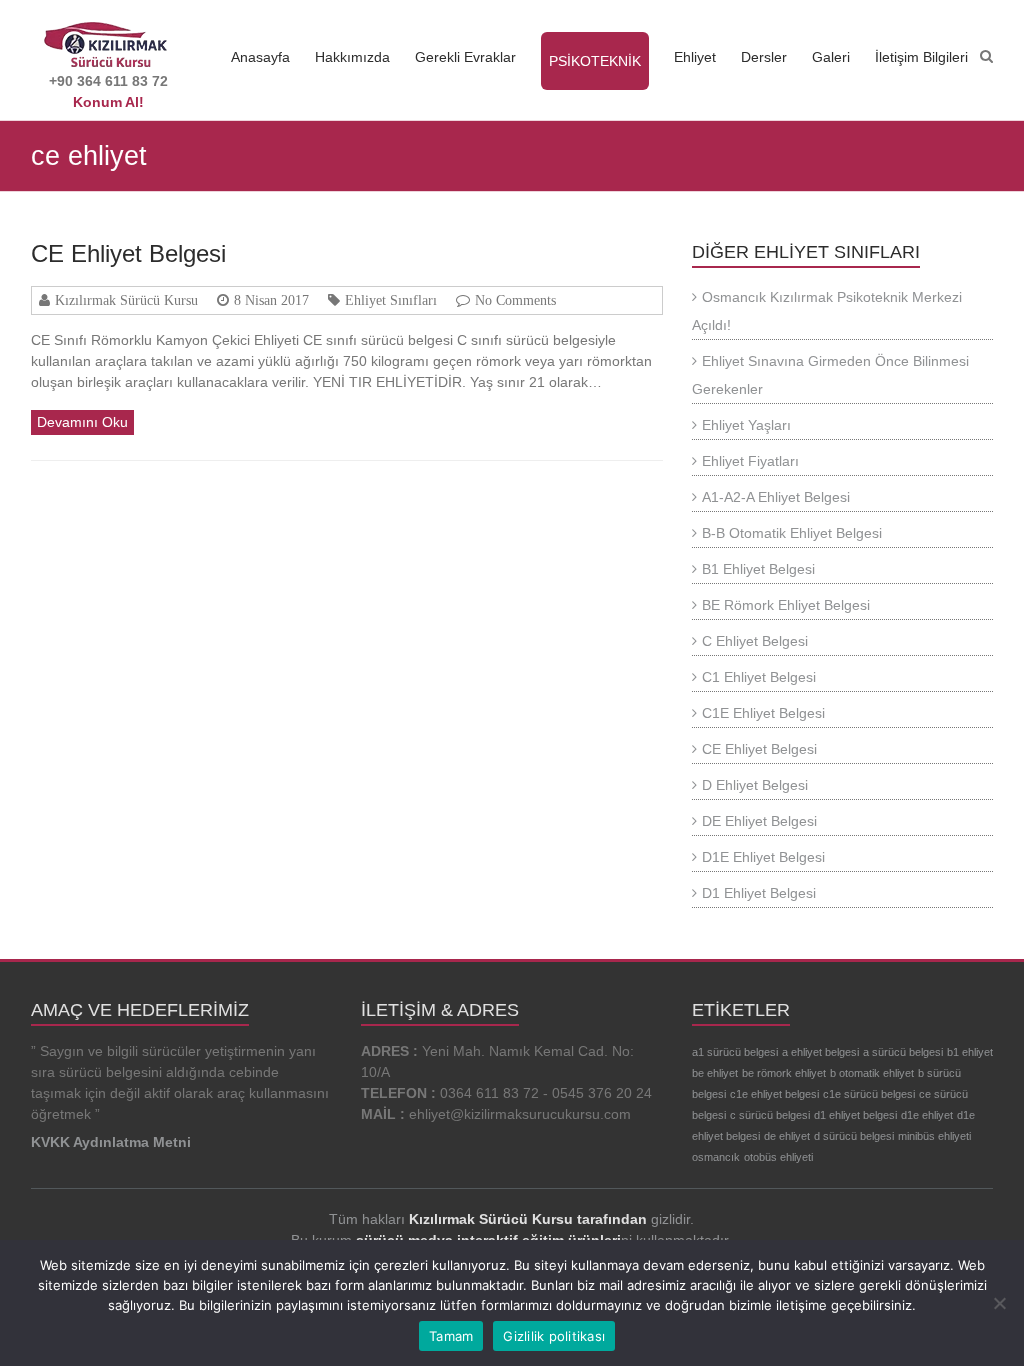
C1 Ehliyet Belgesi (759, 677)
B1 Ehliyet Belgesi (758, 569)
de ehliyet (787, 1136)
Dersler (764, 57)
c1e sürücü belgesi (869, 1094)
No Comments (515, 300)
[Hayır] (999, 1303)
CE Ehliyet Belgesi (128, 253)
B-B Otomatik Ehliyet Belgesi (792, 533)
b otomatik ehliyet (872, 1073)
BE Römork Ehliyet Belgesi (786, 605)
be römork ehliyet (784, 1073)
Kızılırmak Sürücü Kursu (126, 300)
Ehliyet (695, 57)
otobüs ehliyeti (778, 1157)
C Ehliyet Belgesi (755, 641)
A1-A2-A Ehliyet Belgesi (776, 497)
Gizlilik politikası (554, 1336)
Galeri (831, 57)
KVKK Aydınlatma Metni (111, 1142)
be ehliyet (715, 1073)
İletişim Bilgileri (921, 57)
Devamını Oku (82, 422)
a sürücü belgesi (903, 1052)
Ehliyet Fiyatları (750, 461)
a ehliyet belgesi (820, 1052)
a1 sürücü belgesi (735, 1052)
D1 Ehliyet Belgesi (759, 893)
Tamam (451, 1336)
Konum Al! (108, 102)
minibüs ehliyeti (934, 1136)
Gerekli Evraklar (465, 57)
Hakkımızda (352, 57)
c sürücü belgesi (770, 1115)
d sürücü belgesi (854, 1136)
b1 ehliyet (970, 1052)
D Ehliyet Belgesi (755, 785)
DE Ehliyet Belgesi (759, 821)
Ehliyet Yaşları (746, 425)
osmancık (716, 1157)
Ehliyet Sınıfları (391, 300)
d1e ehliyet (927, 1115)
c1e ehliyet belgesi (774, 1094)
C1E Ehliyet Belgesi (763, 713)
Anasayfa (260, 57)
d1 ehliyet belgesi (855, 1115)
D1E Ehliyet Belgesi (763, 857)
